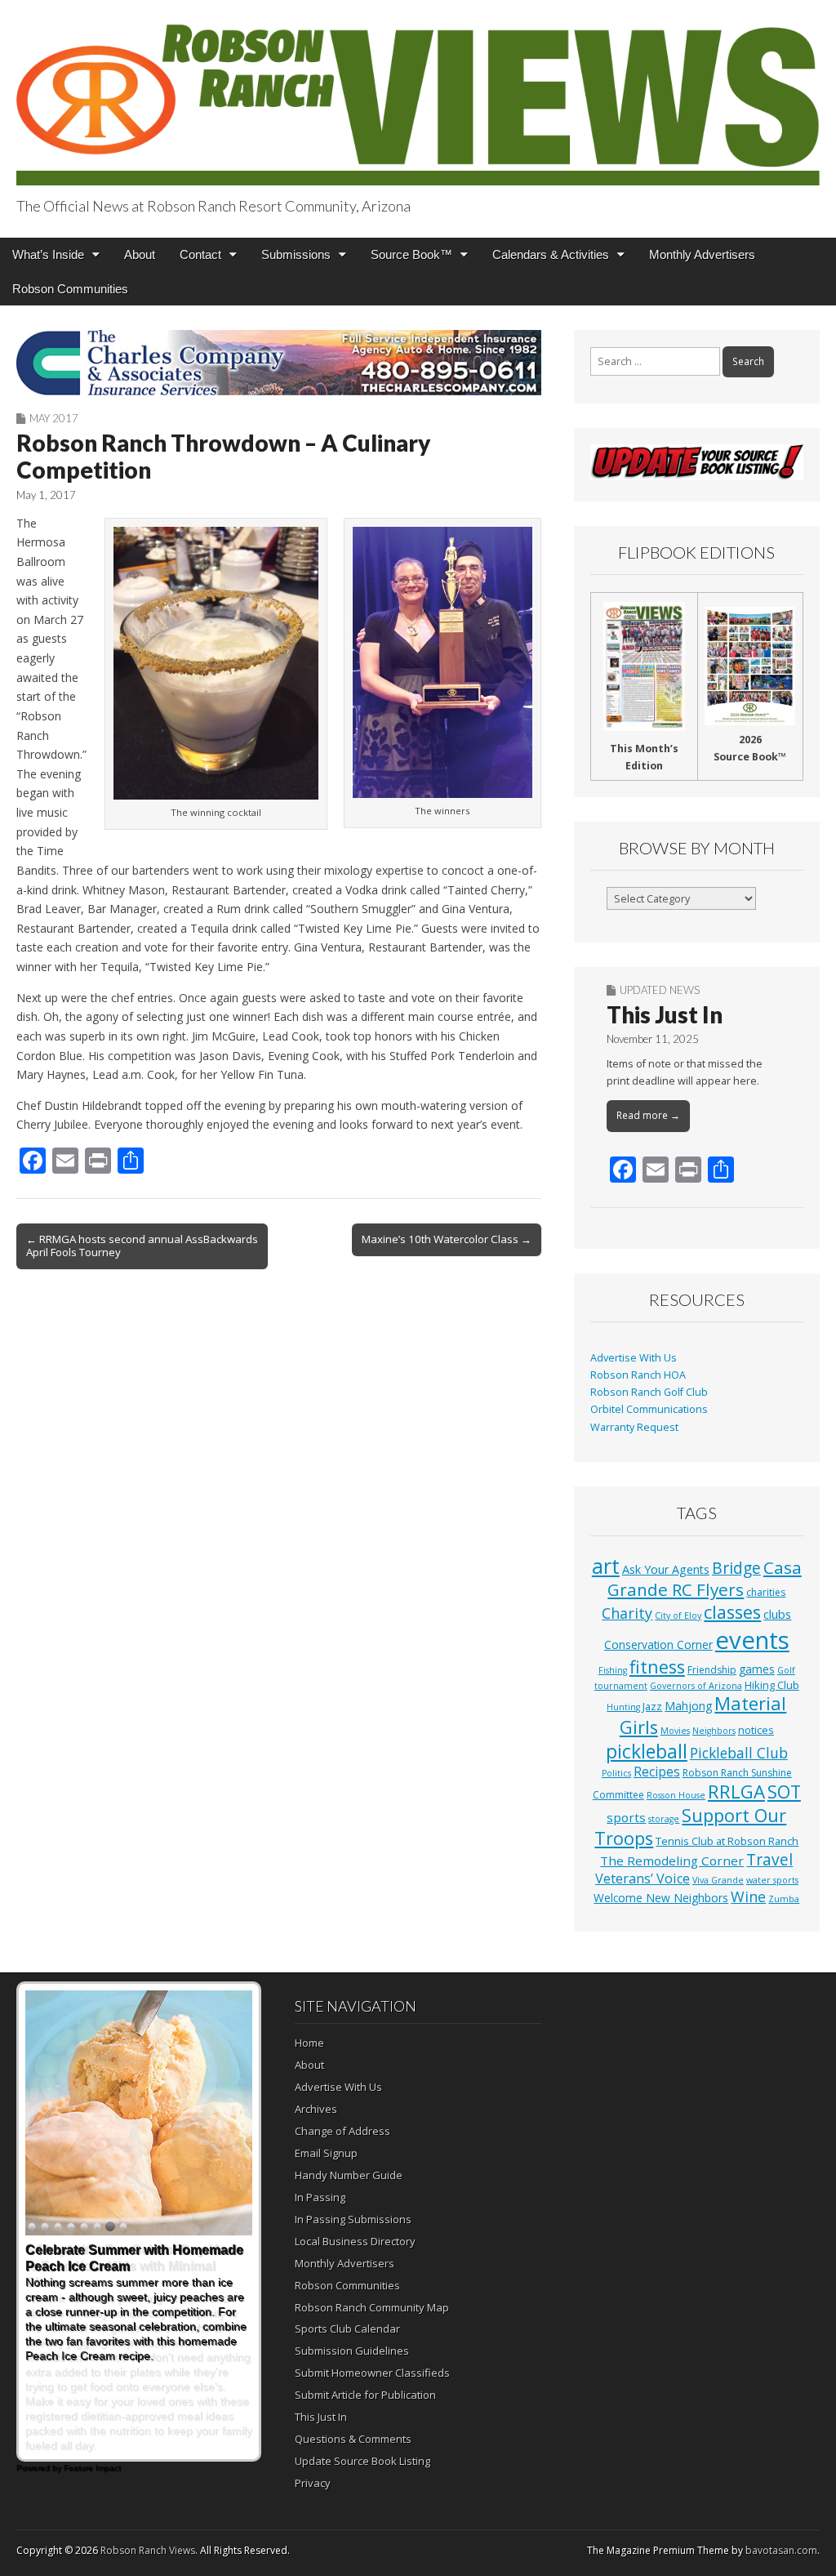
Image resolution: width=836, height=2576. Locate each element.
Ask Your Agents (666, 1569)
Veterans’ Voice (643, 1879)
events (752, 1640)
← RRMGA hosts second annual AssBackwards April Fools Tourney (142, 1246)
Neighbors (714, 1731)
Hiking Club (772, 1685)
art (606, 1566)
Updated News (660, 990)
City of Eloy (678, 1616)
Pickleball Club (739, 1753)
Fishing (613, 1670)
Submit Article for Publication (365, 2395)
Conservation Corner (658, 1645)
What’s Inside (48, 254)
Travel (769, 1860)
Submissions (296, 254)
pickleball (647, 1751)
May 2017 (54, 418)
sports (626, 1817)
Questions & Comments (353, 2439)
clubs (777, 1614)
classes (732, 1612)
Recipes (657, 1772)
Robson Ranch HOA (638, 1375)
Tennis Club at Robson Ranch (727, 1841)
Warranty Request (634, 1427)
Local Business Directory (355, 2241)
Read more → (648, 1115)
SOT (784, 1792)
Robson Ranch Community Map (372, 2307)
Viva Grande (718, 1880)
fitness (657, 1667)
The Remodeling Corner (672, 1861)
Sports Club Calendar (347, 2329)
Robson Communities (70, 289)
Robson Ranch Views (148, 2550)
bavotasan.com (781, 2550)
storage (664, 1819)
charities (766, 1592)
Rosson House (676, 1795)
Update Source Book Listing (362, 2461)
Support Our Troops (690, 1827)
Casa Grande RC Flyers (705, 1579)
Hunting (623, 1707)
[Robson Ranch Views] (418, 95)
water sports (772, 1880)
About (140, 254)
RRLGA (736, 1792)
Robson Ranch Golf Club (649, 1392)
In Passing (320, 2197)
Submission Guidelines (352, 2351)
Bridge (736, 1568)
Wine (748, 1896)
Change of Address (342, 2131)
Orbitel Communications (649, 1409)
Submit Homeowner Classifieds (372, 2373)
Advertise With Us (634, 1358)
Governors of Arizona (696, 1686)
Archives (316, 2109)
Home (309, 2043)
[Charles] (279, 363)
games (757, 1669)
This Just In (665, 1014)
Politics (616, 1773)
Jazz (652, 1706)
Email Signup (326, 2153)
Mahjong (688, 1706)
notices (756, 1730)
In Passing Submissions (353, 2219)
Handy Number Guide (349, 2175)
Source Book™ (411, 254)
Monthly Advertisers (702, 254)
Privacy (313, 2483)
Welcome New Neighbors (661, 1898)
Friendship (712, 1670)
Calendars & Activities (551, 254)
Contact (200, 254)
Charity (627, 1613)
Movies (675, 1731)
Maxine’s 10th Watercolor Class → (447, 1239)
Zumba (784, 1899)
